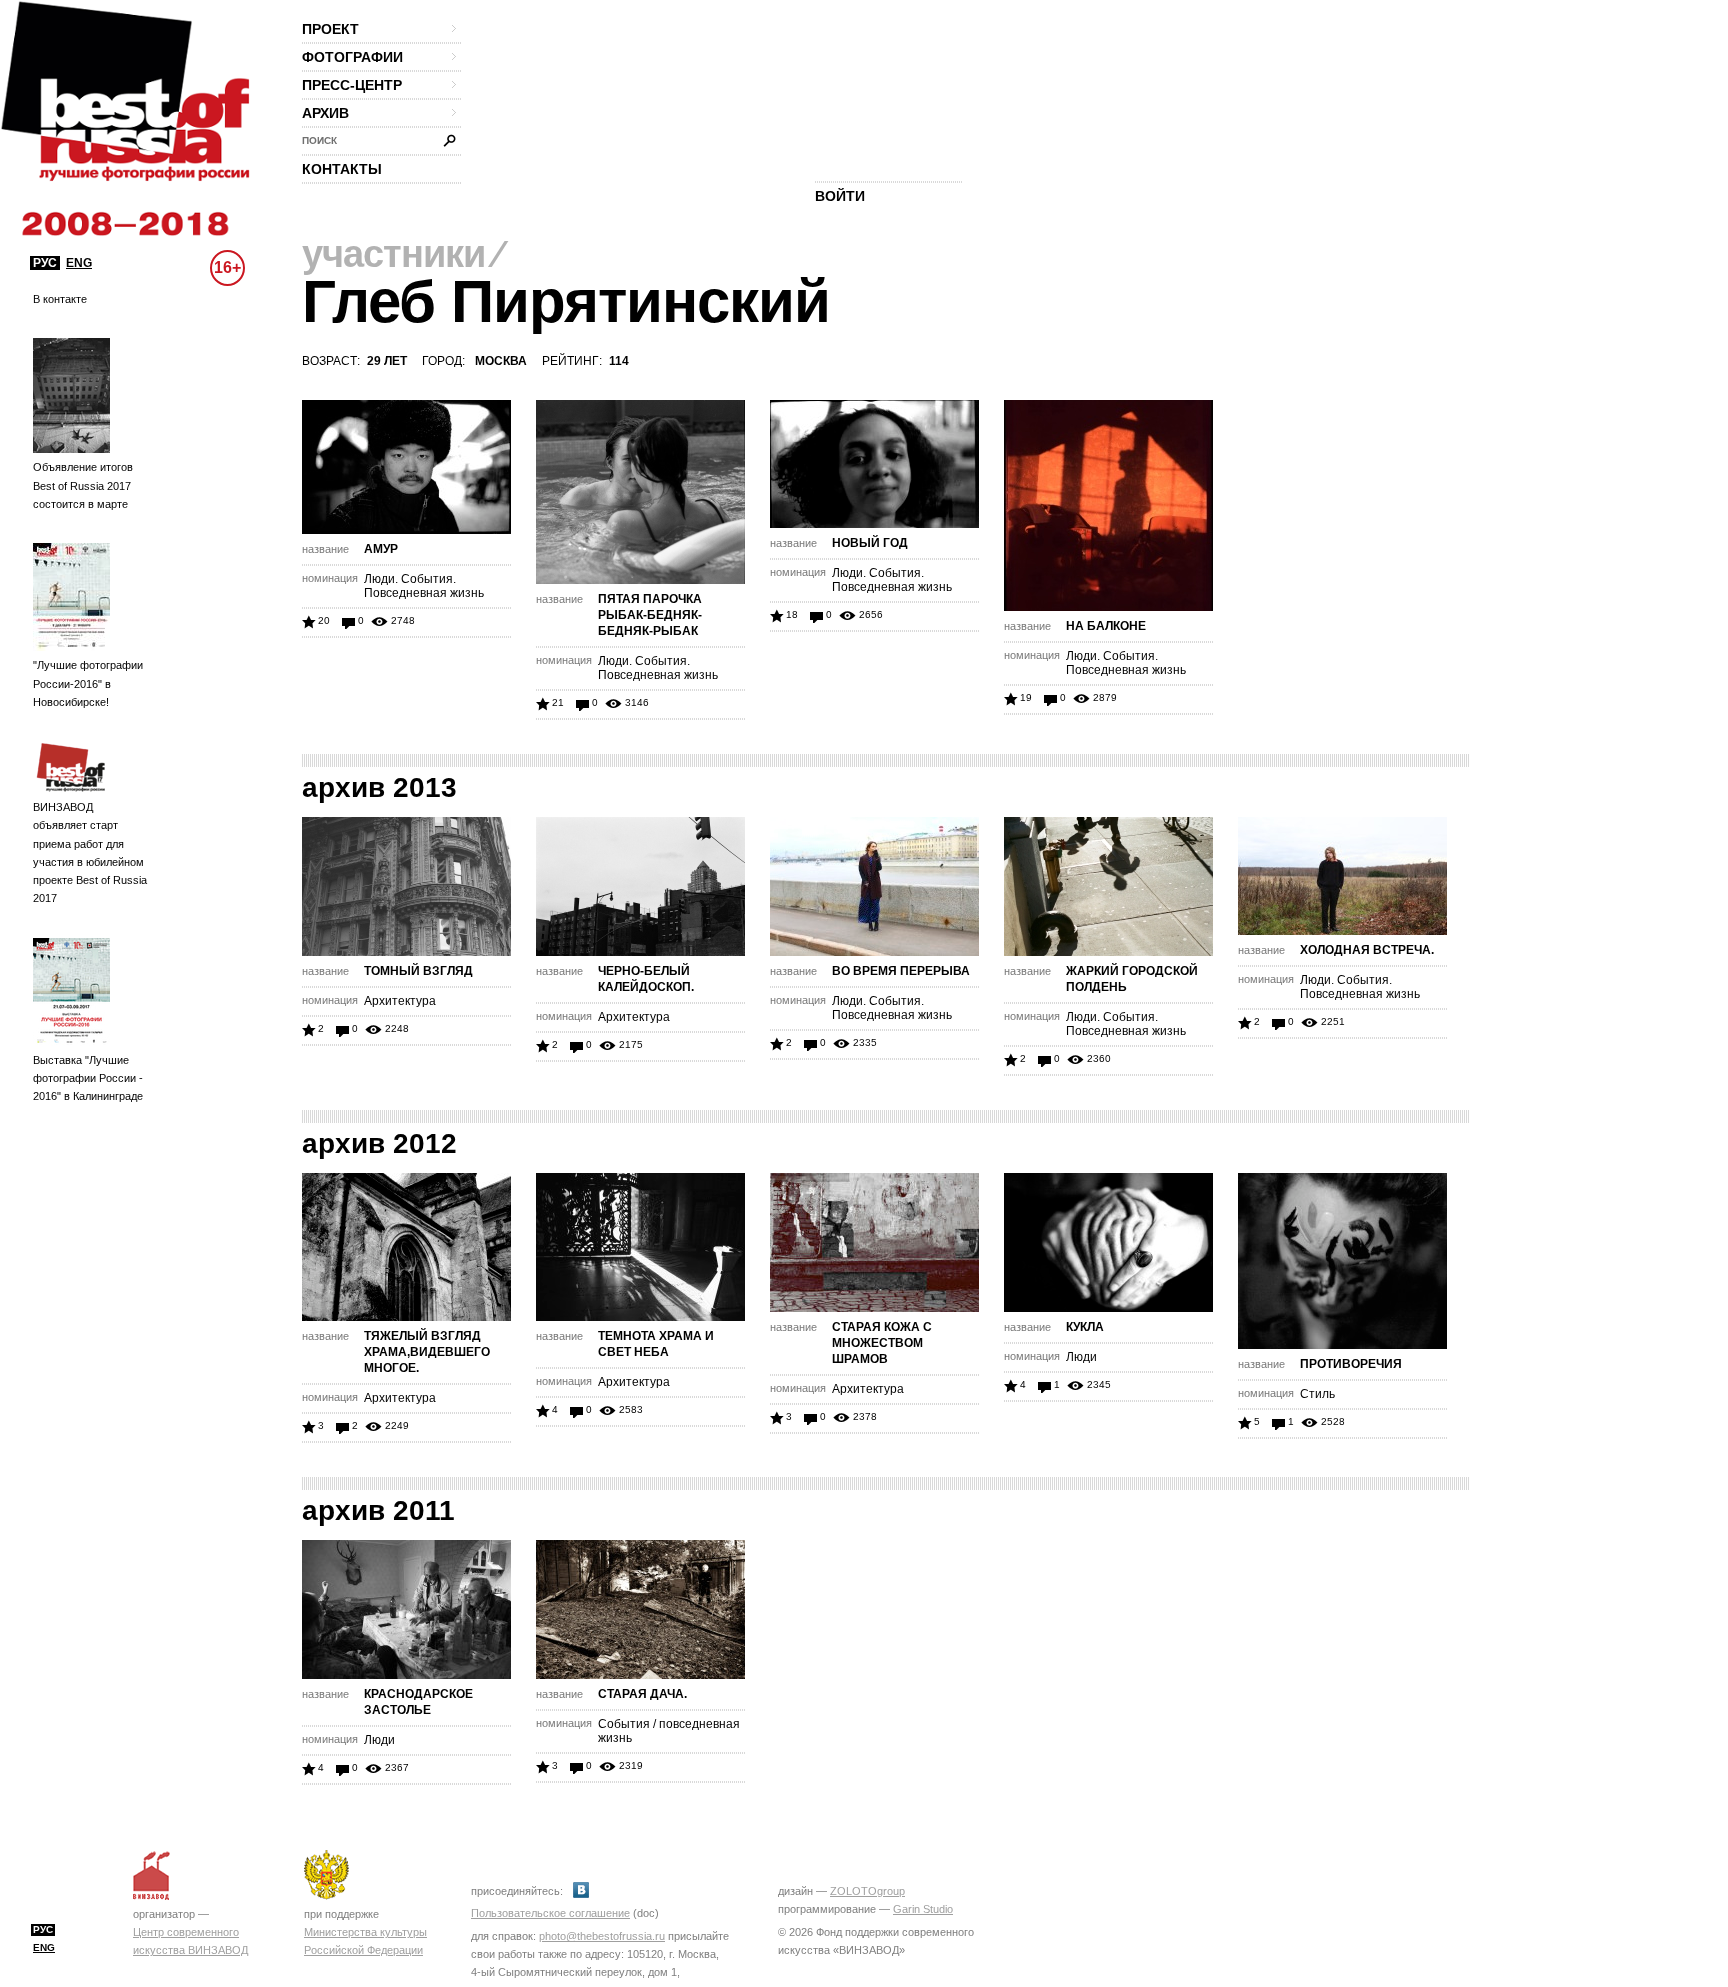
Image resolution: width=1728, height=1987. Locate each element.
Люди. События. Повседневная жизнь (424, 586)
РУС (45, 263)
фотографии (352, 57)
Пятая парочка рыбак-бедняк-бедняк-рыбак (650, 615)
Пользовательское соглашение (550, 1913)
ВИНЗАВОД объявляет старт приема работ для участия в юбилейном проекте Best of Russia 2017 (90, 852)
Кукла (1085, 1327)
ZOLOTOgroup (867, 1891)
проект (330, 29)
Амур (381, 549)
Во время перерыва (901, 971)
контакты (342, 169)
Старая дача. (642, 1694)
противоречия (1351, 1364)
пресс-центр (352, 85)
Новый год (870, 543)
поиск (319, 140)
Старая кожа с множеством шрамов (882, 1343)
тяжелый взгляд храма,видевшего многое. (427, 1352)
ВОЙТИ (840, 196)
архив (325, 113)
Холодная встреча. (1367, 950)
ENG (79, 263)
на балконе (1106, 626)
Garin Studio (923, 1909)
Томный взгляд (418, 971)
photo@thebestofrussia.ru (602, 1936)
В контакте (60, 299)
